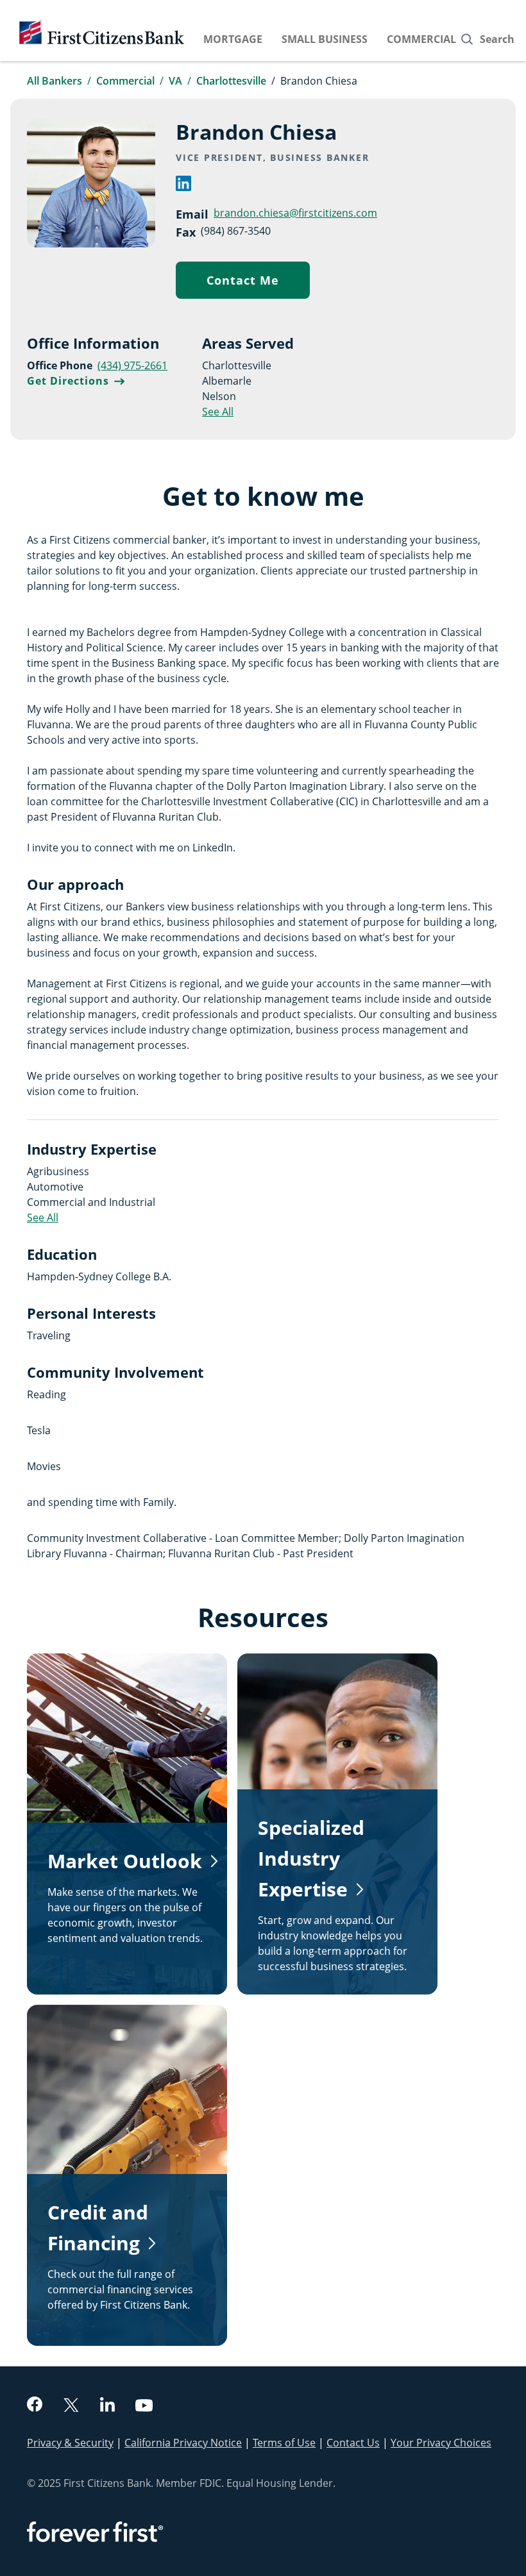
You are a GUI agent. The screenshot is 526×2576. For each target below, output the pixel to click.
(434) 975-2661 (132, 365)
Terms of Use (284, 2443)
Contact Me (258, 283)
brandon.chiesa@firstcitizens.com (295, 213)
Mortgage (233, 39)
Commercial (421, 39)
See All (218, 412)
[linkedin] (183, 187)
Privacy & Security (70, 2443)
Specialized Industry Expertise (311, 1858)
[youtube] (144, 2407)
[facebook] (35, 2406)
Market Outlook (125, 1861)
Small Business (325, 39)
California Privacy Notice (183, 2443)
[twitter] (71, 2406)
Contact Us (353, 2443)
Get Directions (76, 381)
